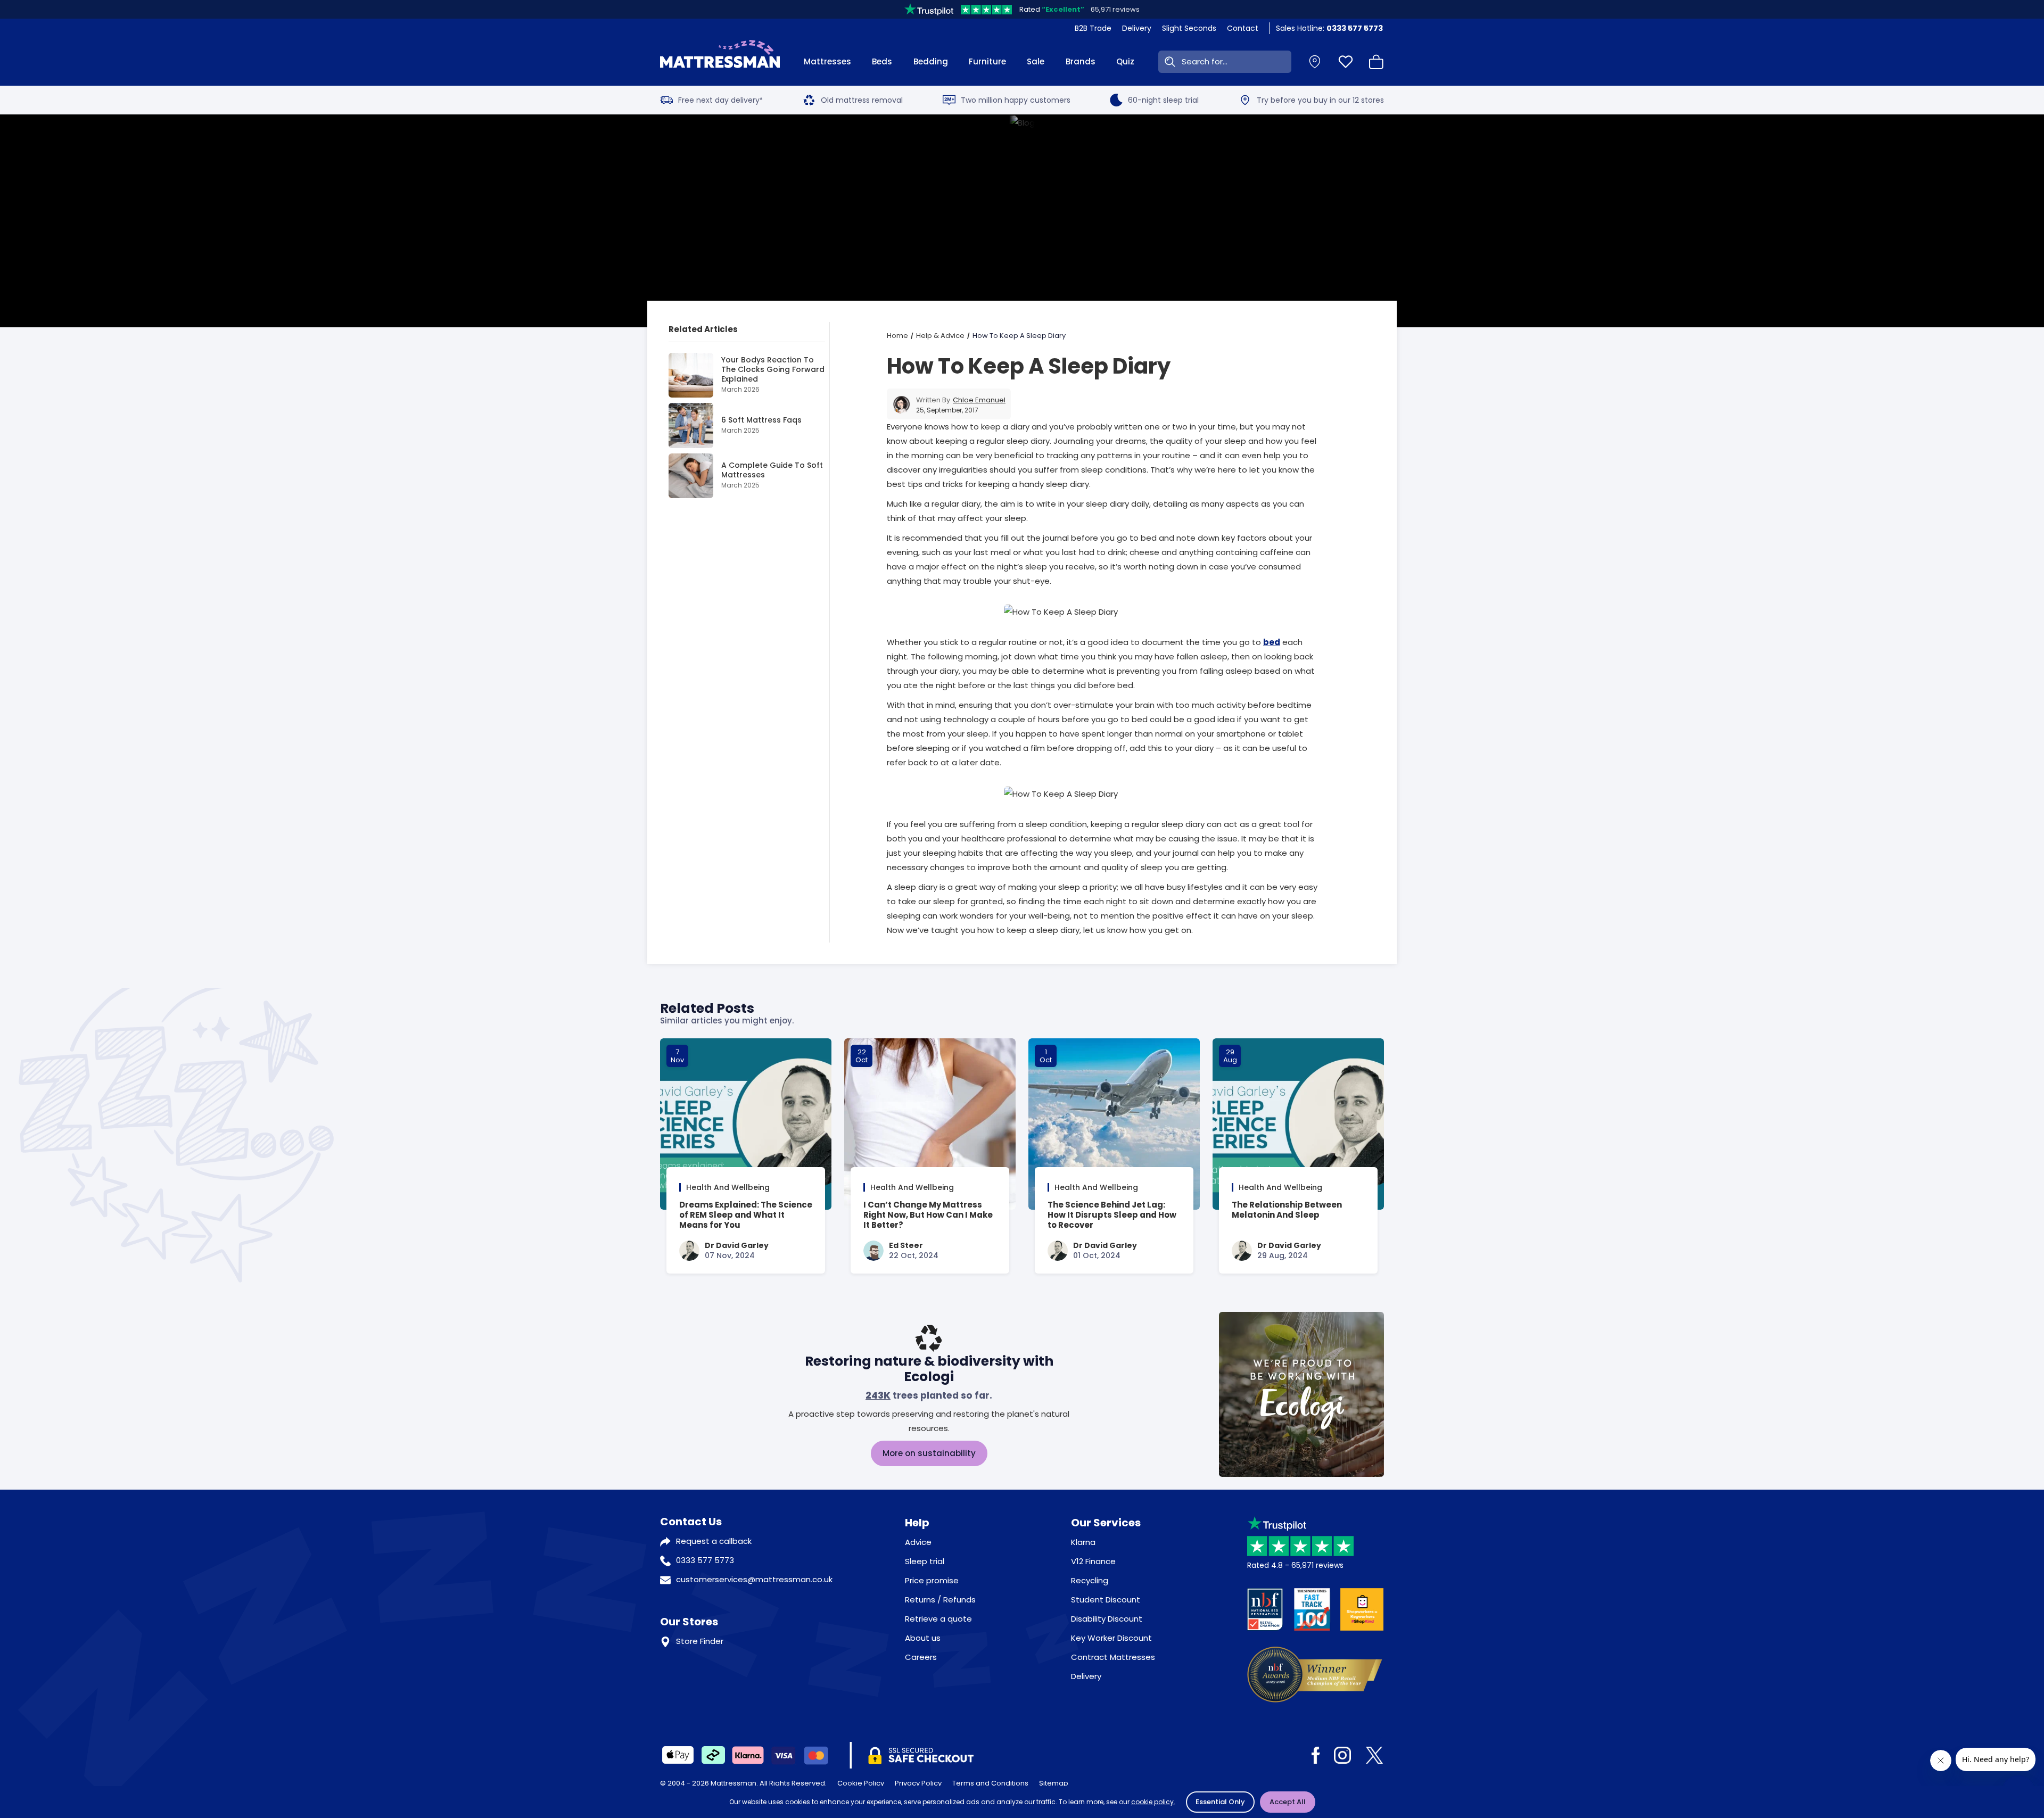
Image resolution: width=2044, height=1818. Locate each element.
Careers (921, 1657)
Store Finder (700, 1641)
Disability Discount (1107, 1619)
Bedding (931, 61)
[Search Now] (1168, 62)
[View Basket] (1377, 62)
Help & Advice (940, 336)
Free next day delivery (720, 100)
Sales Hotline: (1329, 28)
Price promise (932, 1580)
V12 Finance (1093, 1561)
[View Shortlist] (1346, 62)
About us (923, 1638)
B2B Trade (1093, 28)
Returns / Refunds (940, 1600)
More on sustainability (929, 1453)
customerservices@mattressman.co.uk (754, 1579)
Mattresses (827, 61)
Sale (1036, 61)
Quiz (1125, 61)
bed (1272, 642)
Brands (1081, 61)
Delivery (1137, 28)
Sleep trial (925, 1561)
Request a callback (714, 1541)
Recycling (1090, 1580)
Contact (1243, 28)
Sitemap (1054, 1783)
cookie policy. (1153, 1802)
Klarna (1083, 1542)
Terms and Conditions (990, 1783)
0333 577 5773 (705, 1560)
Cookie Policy (861, 1783)
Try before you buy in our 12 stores (1320, 100)
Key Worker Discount (1111, 1638)
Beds (882, 61)
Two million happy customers (1016, 100)
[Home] (720, 62)
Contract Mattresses (1113, 1657)
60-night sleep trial (1163, 100)
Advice (918, 1542)
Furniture (987, 61)
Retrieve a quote (938, 1619)
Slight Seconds (1189, 28)
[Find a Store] (1315, 62)
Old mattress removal (862, 100)
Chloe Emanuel (979, 400)
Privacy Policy (918, 1783)
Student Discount (1106, 1600)
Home (897, 336)
